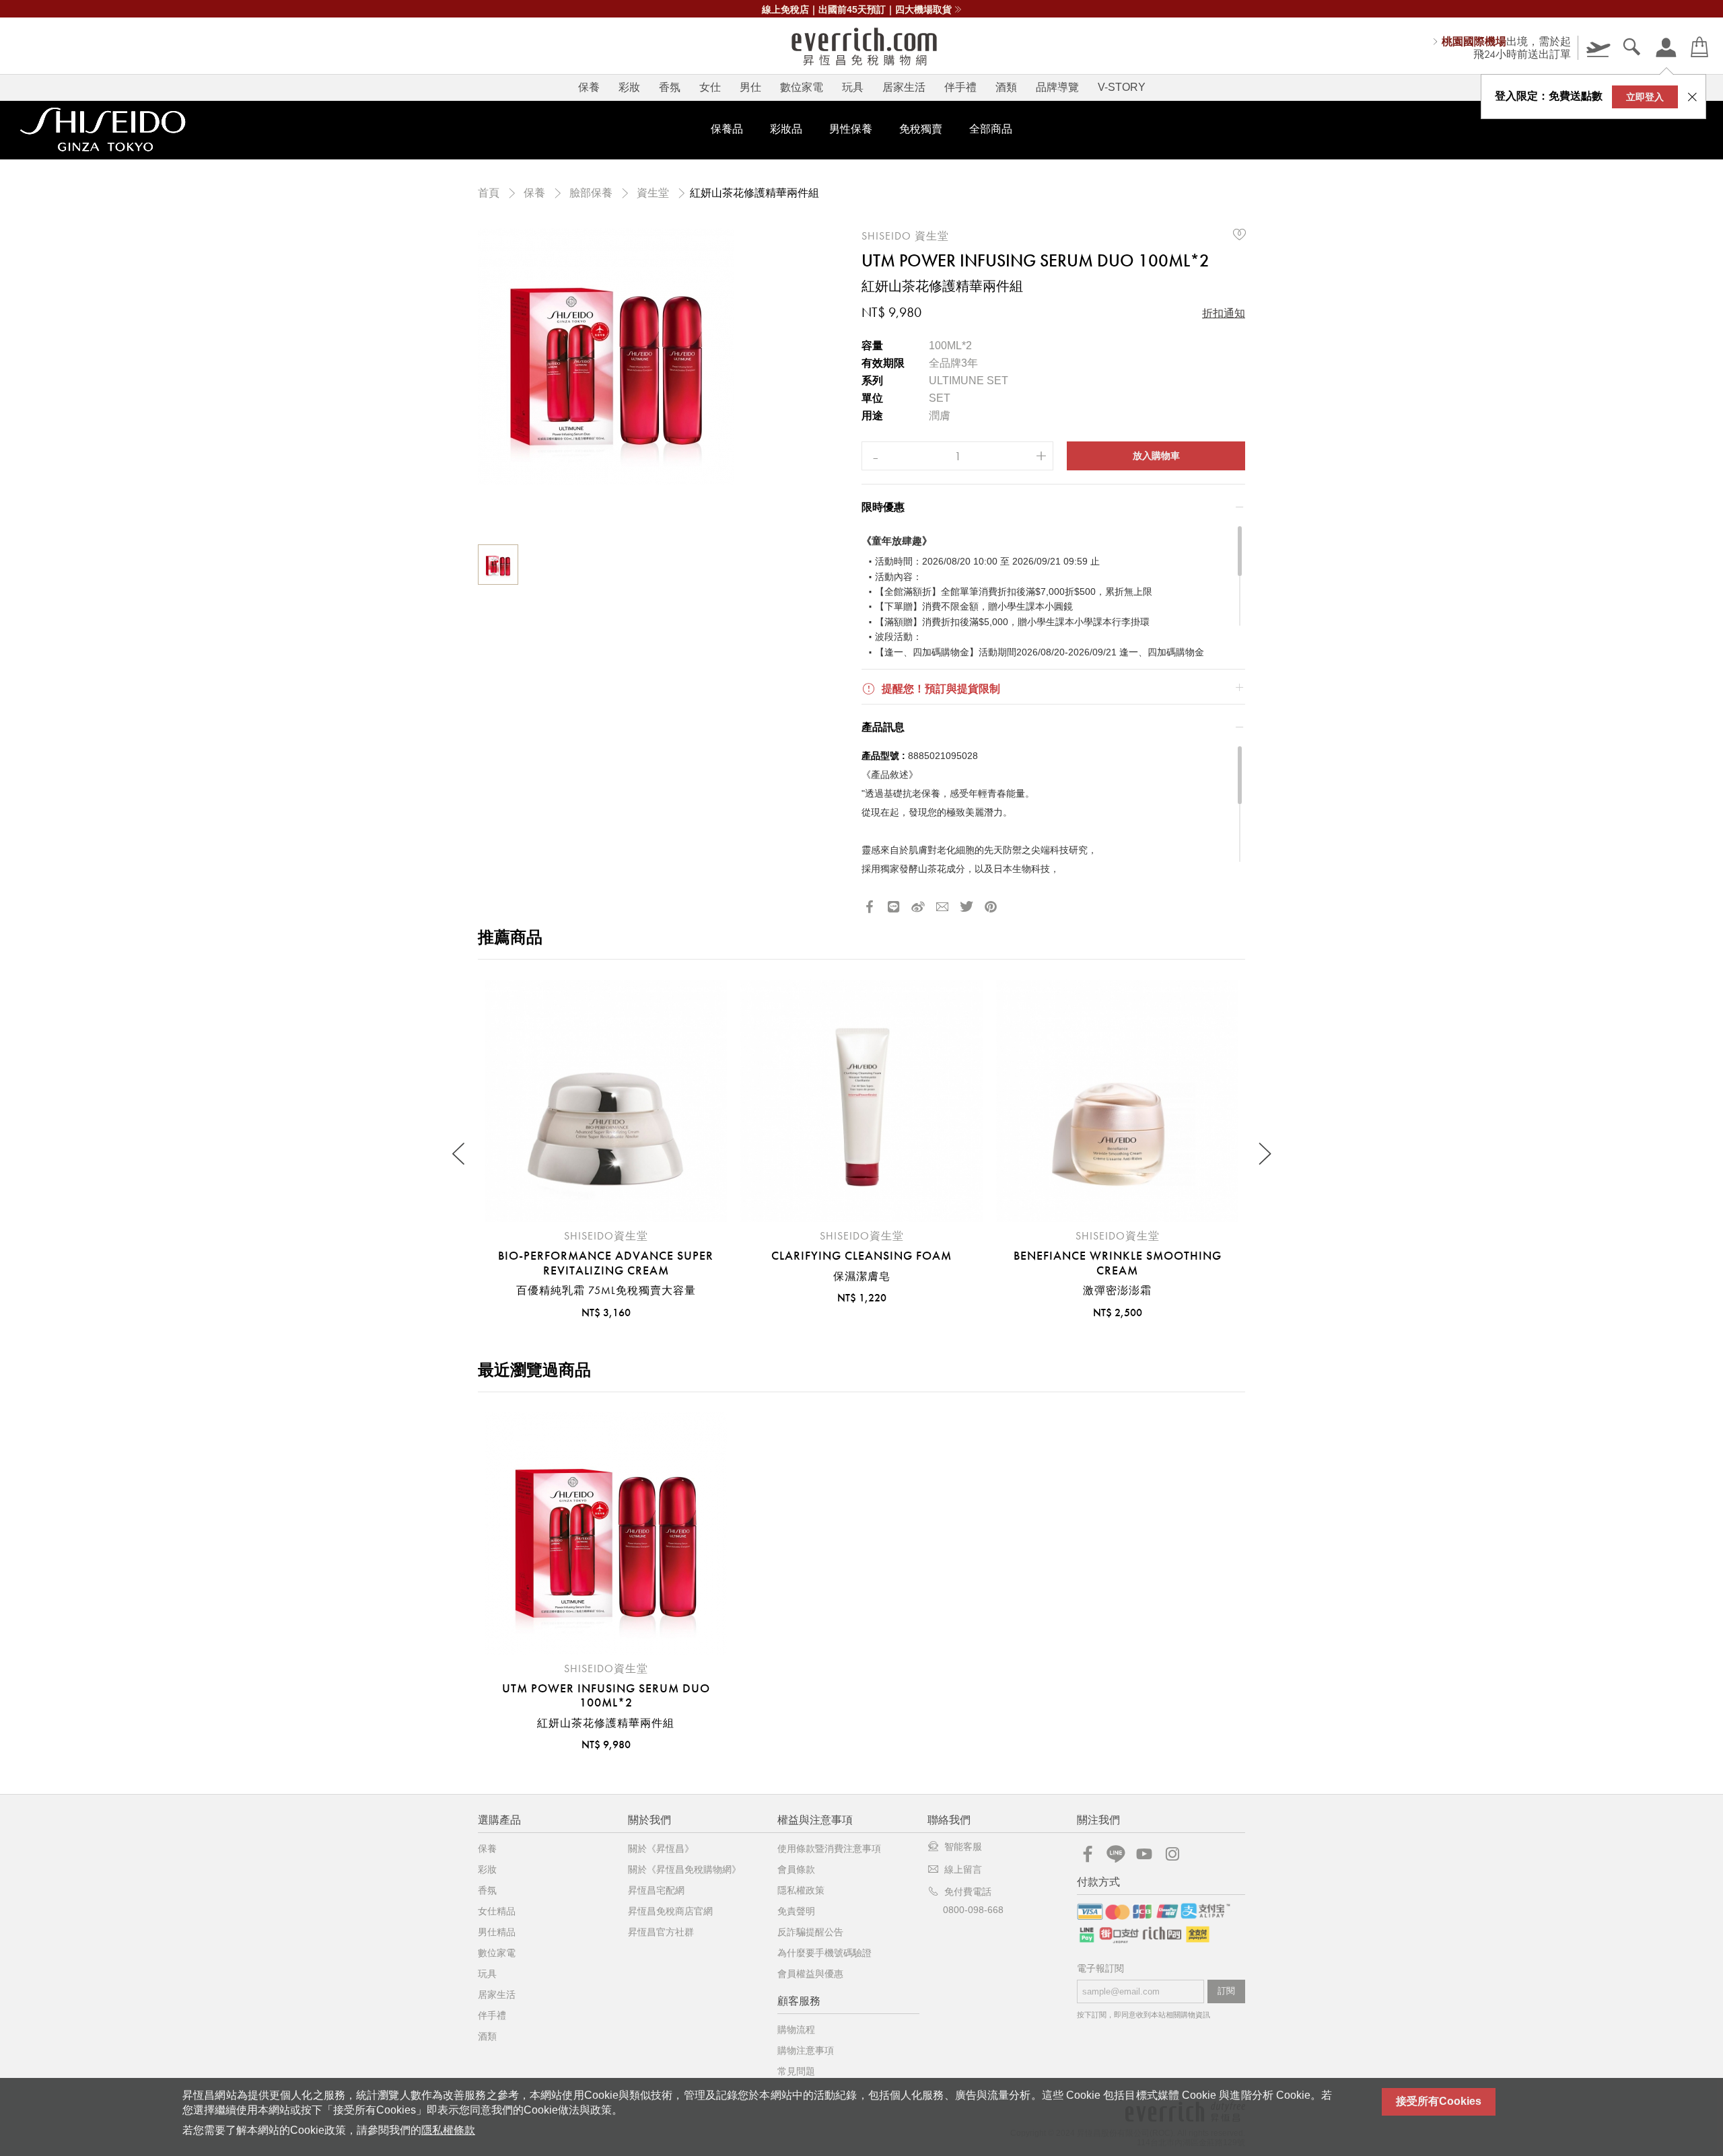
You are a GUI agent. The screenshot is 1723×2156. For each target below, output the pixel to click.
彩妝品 (786, 129)
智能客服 (963, 1846)
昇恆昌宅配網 (656, 1890)
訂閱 (1226, 1991)
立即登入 (1645, 97)
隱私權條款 (448, 2130)
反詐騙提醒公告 (810, 1932)
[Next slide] (1264, 1154)
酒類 (1006, 87)
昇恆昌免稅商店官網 (670, 1911)
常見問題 (796, 2071)
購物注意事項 (806, 2050)
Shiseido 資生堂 (905, 236)
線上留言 (963, 1869)
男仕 (750, 87)
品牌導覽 (1057, 87)
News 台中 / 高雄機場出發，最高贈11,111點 (857, 9)
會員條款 (796, 1869)
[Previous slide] (459, 1154)
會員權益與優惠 (810, 1974)
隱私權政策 (801, 1890)
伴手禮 (960, 87)
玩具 (853, 87)
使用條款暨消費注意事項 (829, 1848)
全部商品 (991, 129)
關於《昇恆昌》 (661, 1848)
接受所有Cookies (1439, 2101)
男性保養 (851, 129)
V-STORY (1122, 87)
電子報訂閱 (1100, 1969)
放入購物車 (1156, 456)
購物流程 (796, 2029)
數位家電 (802, 87)
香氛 (670, 87)
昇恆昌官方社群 (661, 1932)
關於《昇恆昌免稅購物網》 (684, 1869)
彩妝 (629, 87)
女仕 (710, 87)
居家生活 (904, 87)
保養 (589, 87)
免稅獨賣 (921, 129)
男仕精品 (497, 1932)
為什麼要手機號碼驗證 (824, 1953)
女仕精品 (497, 1911)
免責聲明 (796, 1911)
